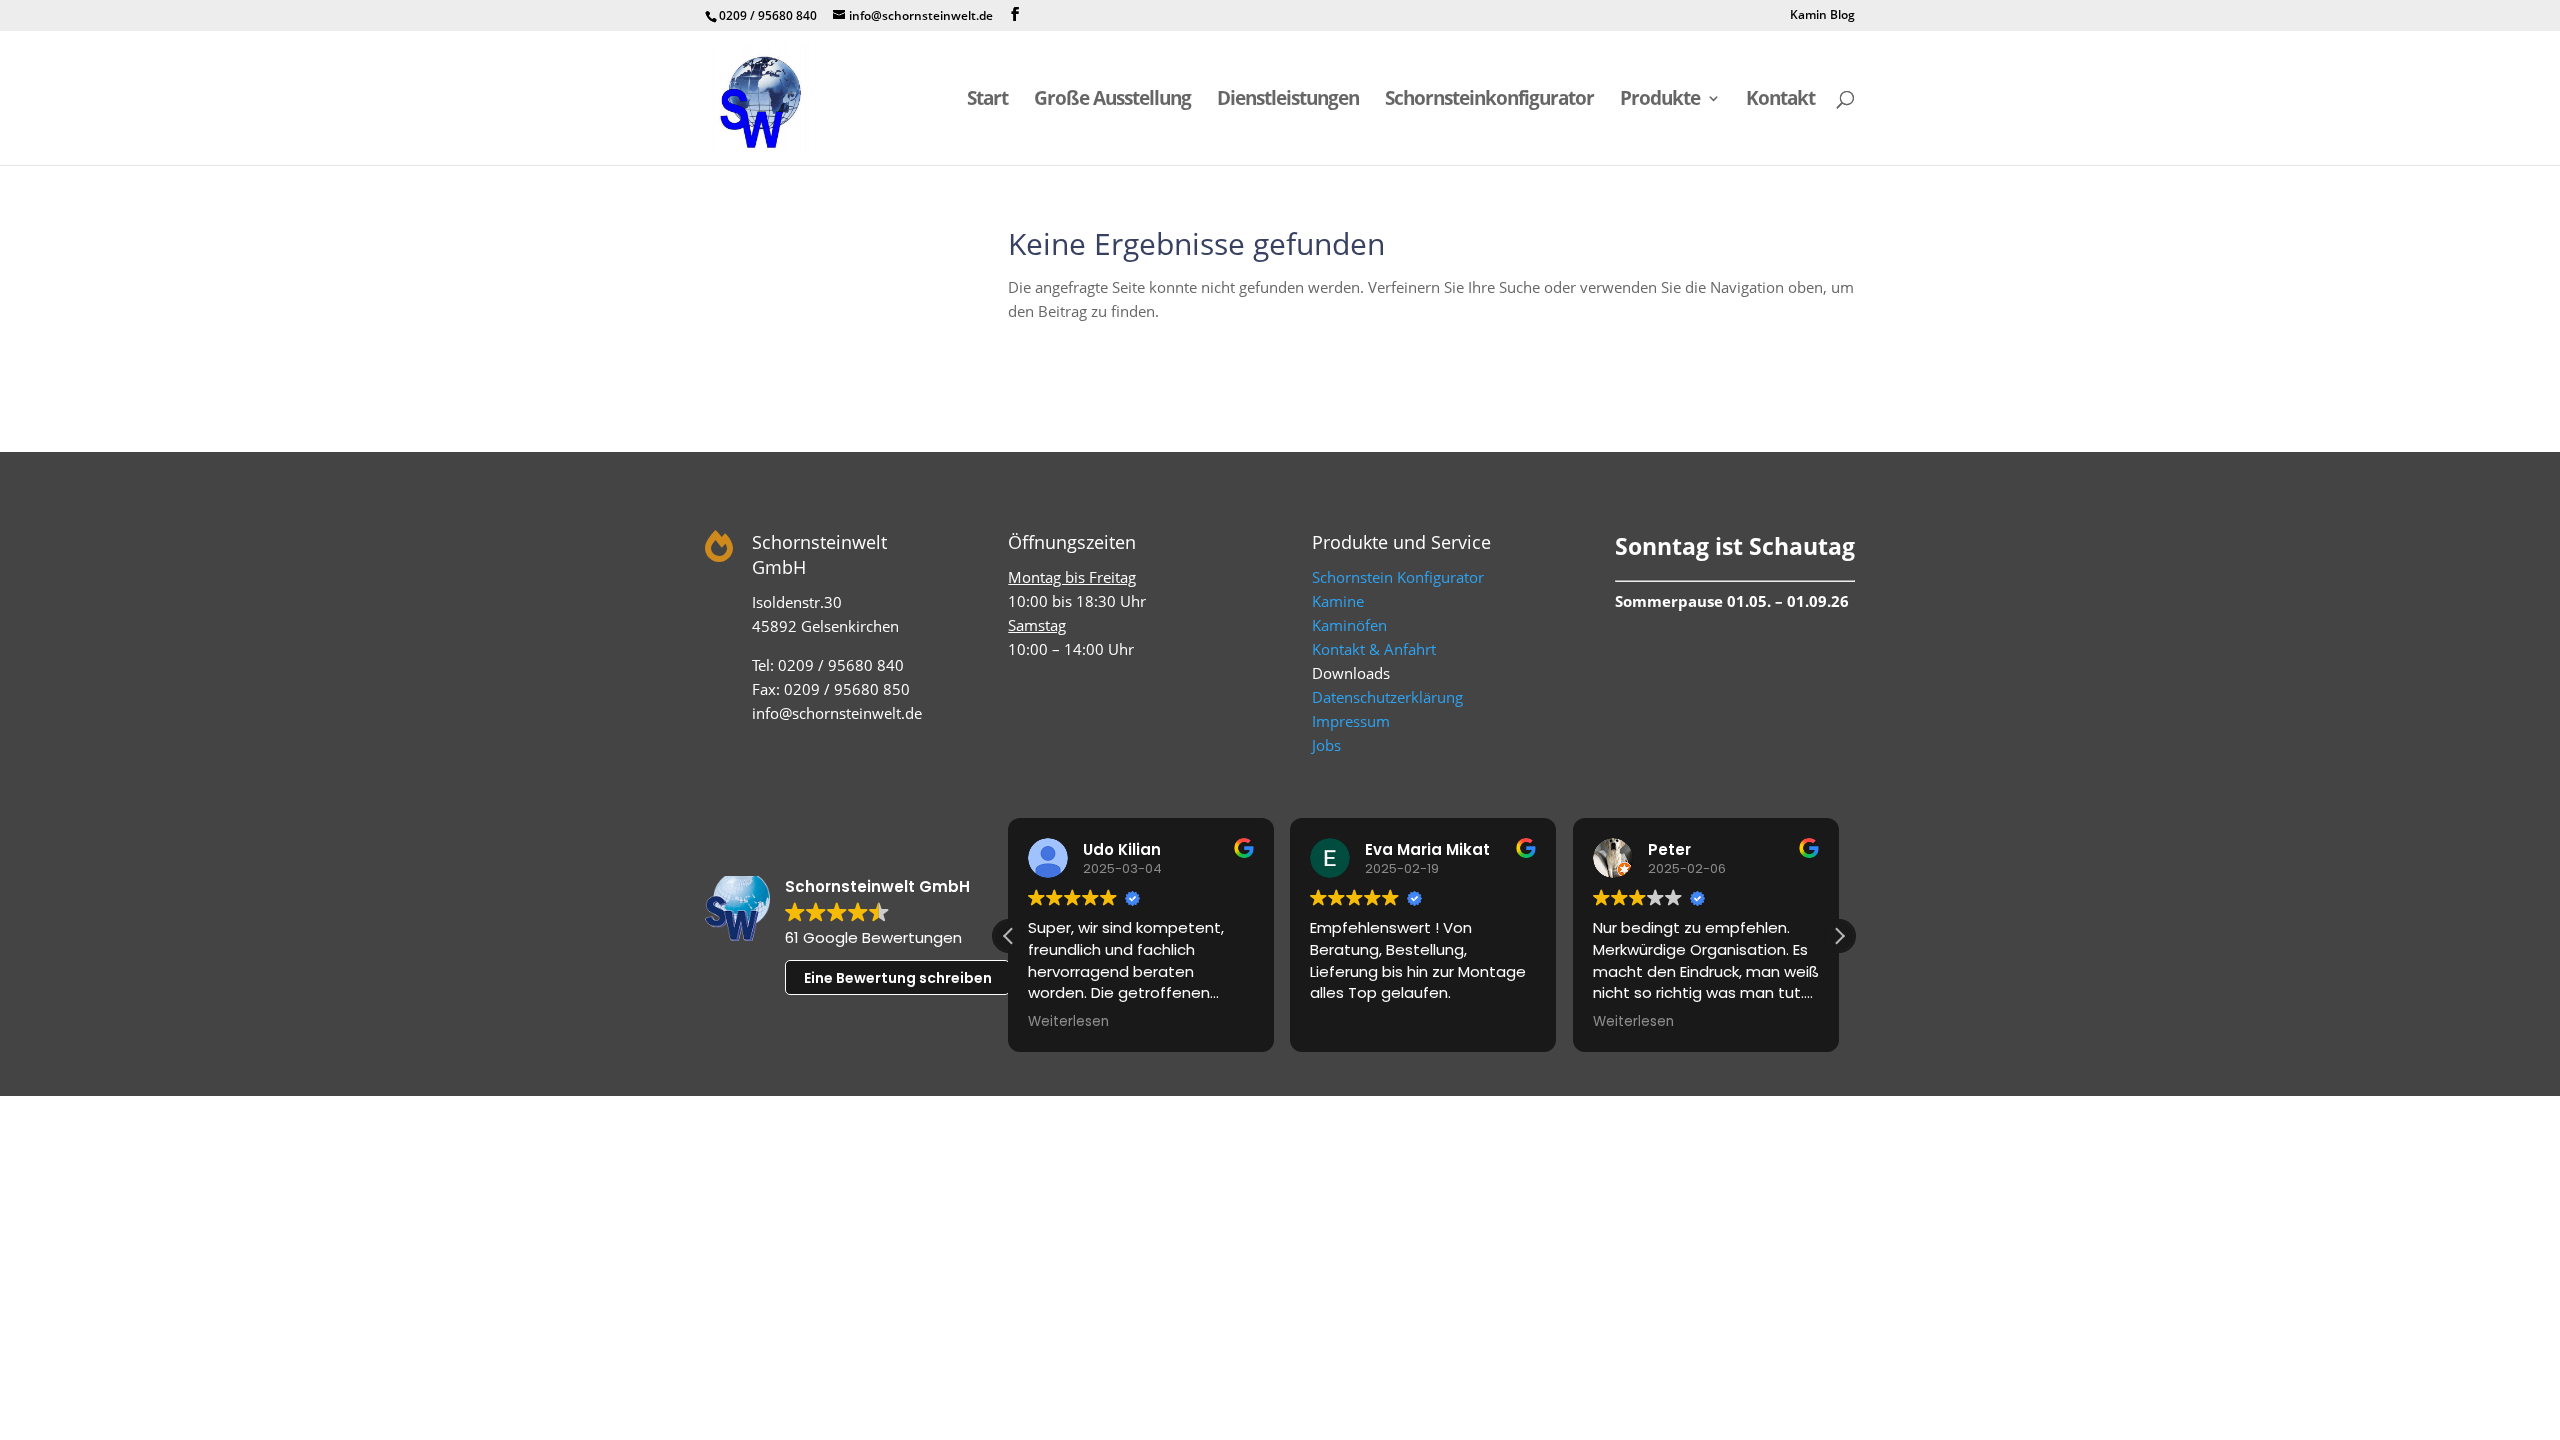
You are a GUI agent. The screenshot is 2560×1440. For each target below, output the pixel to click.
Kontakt (1780, 101)
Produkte (1660, 101)
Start (987, 101)
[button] (1839, 936)
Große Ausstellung (1112, 101)
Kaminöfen (1349, 625)
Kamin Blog (1822, 16)
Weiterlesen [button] (1068, 1022)
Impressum (1351, 721)
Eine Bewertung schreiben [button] (898, 978)
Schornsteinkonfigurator (1489, 101)
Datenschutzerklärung (1387, 697)
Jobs (1326, 745)
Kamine (1338, 601)
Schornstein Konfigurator (1398, 577)
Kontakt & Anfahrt (1374, 649)
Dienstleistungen (1288, 101)
